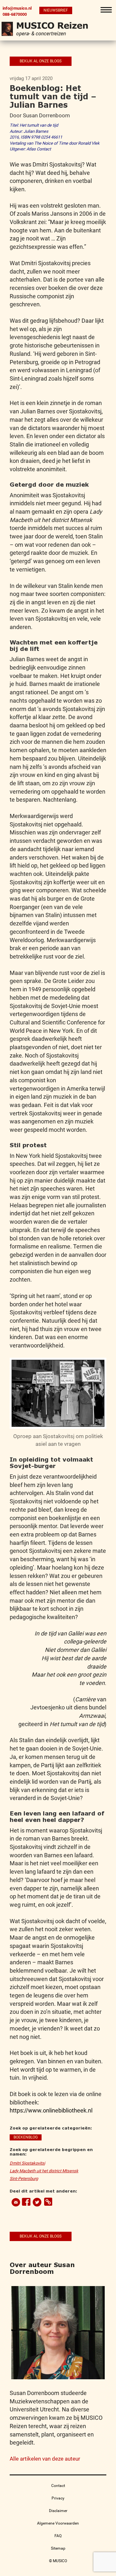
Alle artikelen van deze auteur (45, 2459)
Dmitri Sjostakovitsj (27, 2163)
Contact (58, 2486)
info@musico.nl (17, 8)
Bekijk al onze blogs (41, 61)
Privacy (58, 2498)
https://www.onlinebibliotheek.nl (51, 2110)
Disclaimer (58, 2511)
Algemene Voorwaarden (58, 2523)
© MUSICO (58, 2561)
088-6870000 (15, 14)
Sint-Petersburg (24, 2179)
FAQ (58, 2536)
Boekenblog (26, 2137)
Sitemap (58, 2548)
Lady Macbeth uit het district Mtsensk (44, 2171)
